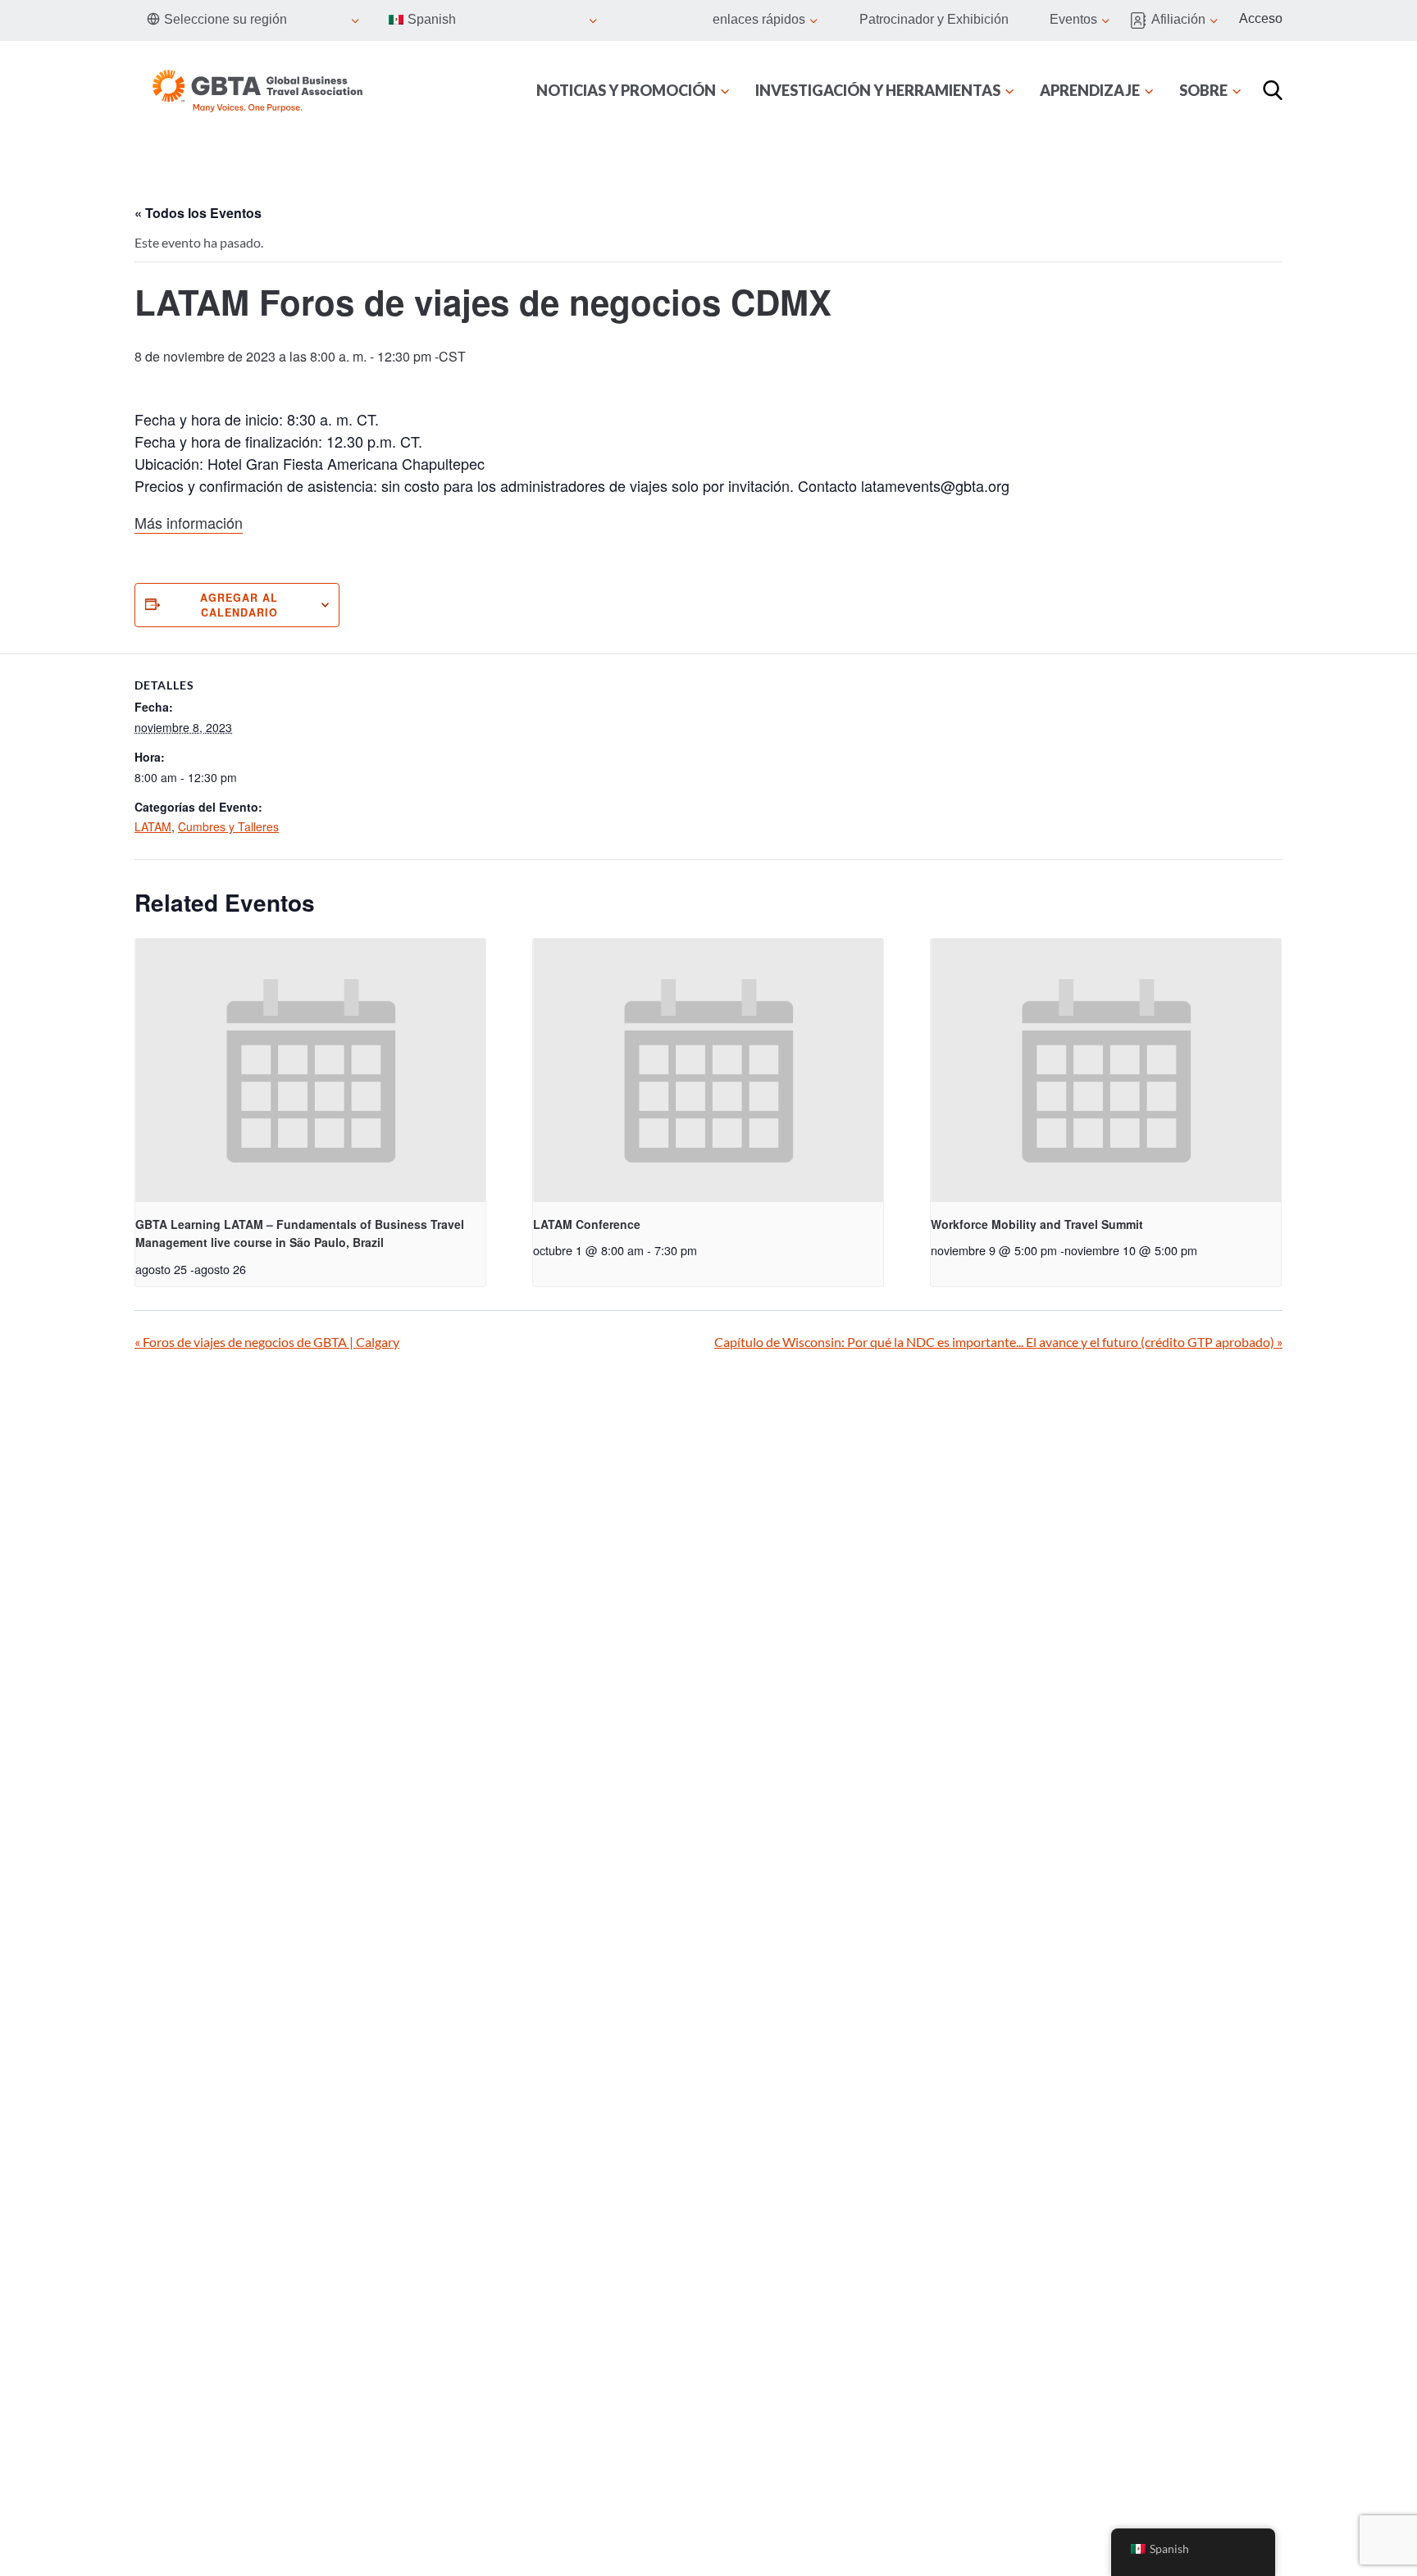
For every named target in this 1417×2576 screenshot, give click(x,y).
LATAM (153, 826)
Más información (189, 522)
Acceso (1261, 18)
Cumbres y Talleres (228, 826)
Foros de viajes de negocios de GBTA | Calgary (267, 1342)
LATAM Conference (587, 1224)
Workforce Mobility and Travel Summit (1037, 1224)
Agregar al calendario (239, 605)
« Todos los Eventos (198, 213)
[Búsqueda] (1273, 90)
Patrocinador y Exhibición (934, 19)
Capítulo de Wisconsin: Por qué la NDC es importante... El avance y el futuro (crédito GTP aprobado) (998, 1342)
